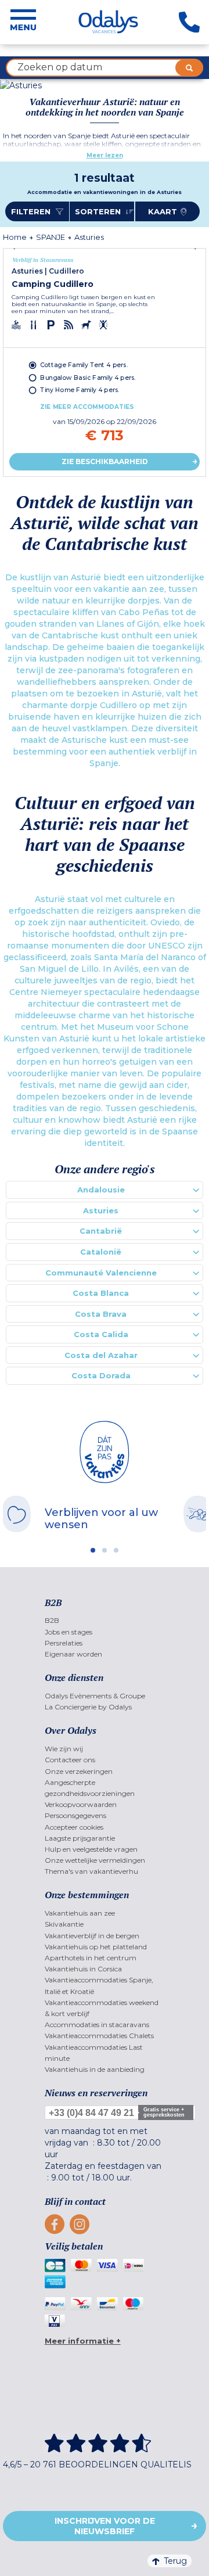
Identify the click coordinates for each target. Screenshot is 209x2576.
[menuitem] (105, 1620)
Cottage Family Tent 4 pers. (84, 365)
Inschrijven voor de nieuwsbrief (105, 2526)
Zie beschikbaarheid (105, 461)
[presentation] (17, 249)
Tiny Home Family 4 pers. (80, 390)
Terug (175, 2561)
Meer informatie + (83, 2341)
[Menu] (23, 22)
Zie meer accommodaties (87, 407)
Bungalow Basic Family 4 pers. (88, 377)
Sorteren (99, 211)
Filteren (32, 211)
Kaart (163, 211)
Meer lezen (105, 155)
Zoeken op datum (60, 67)
